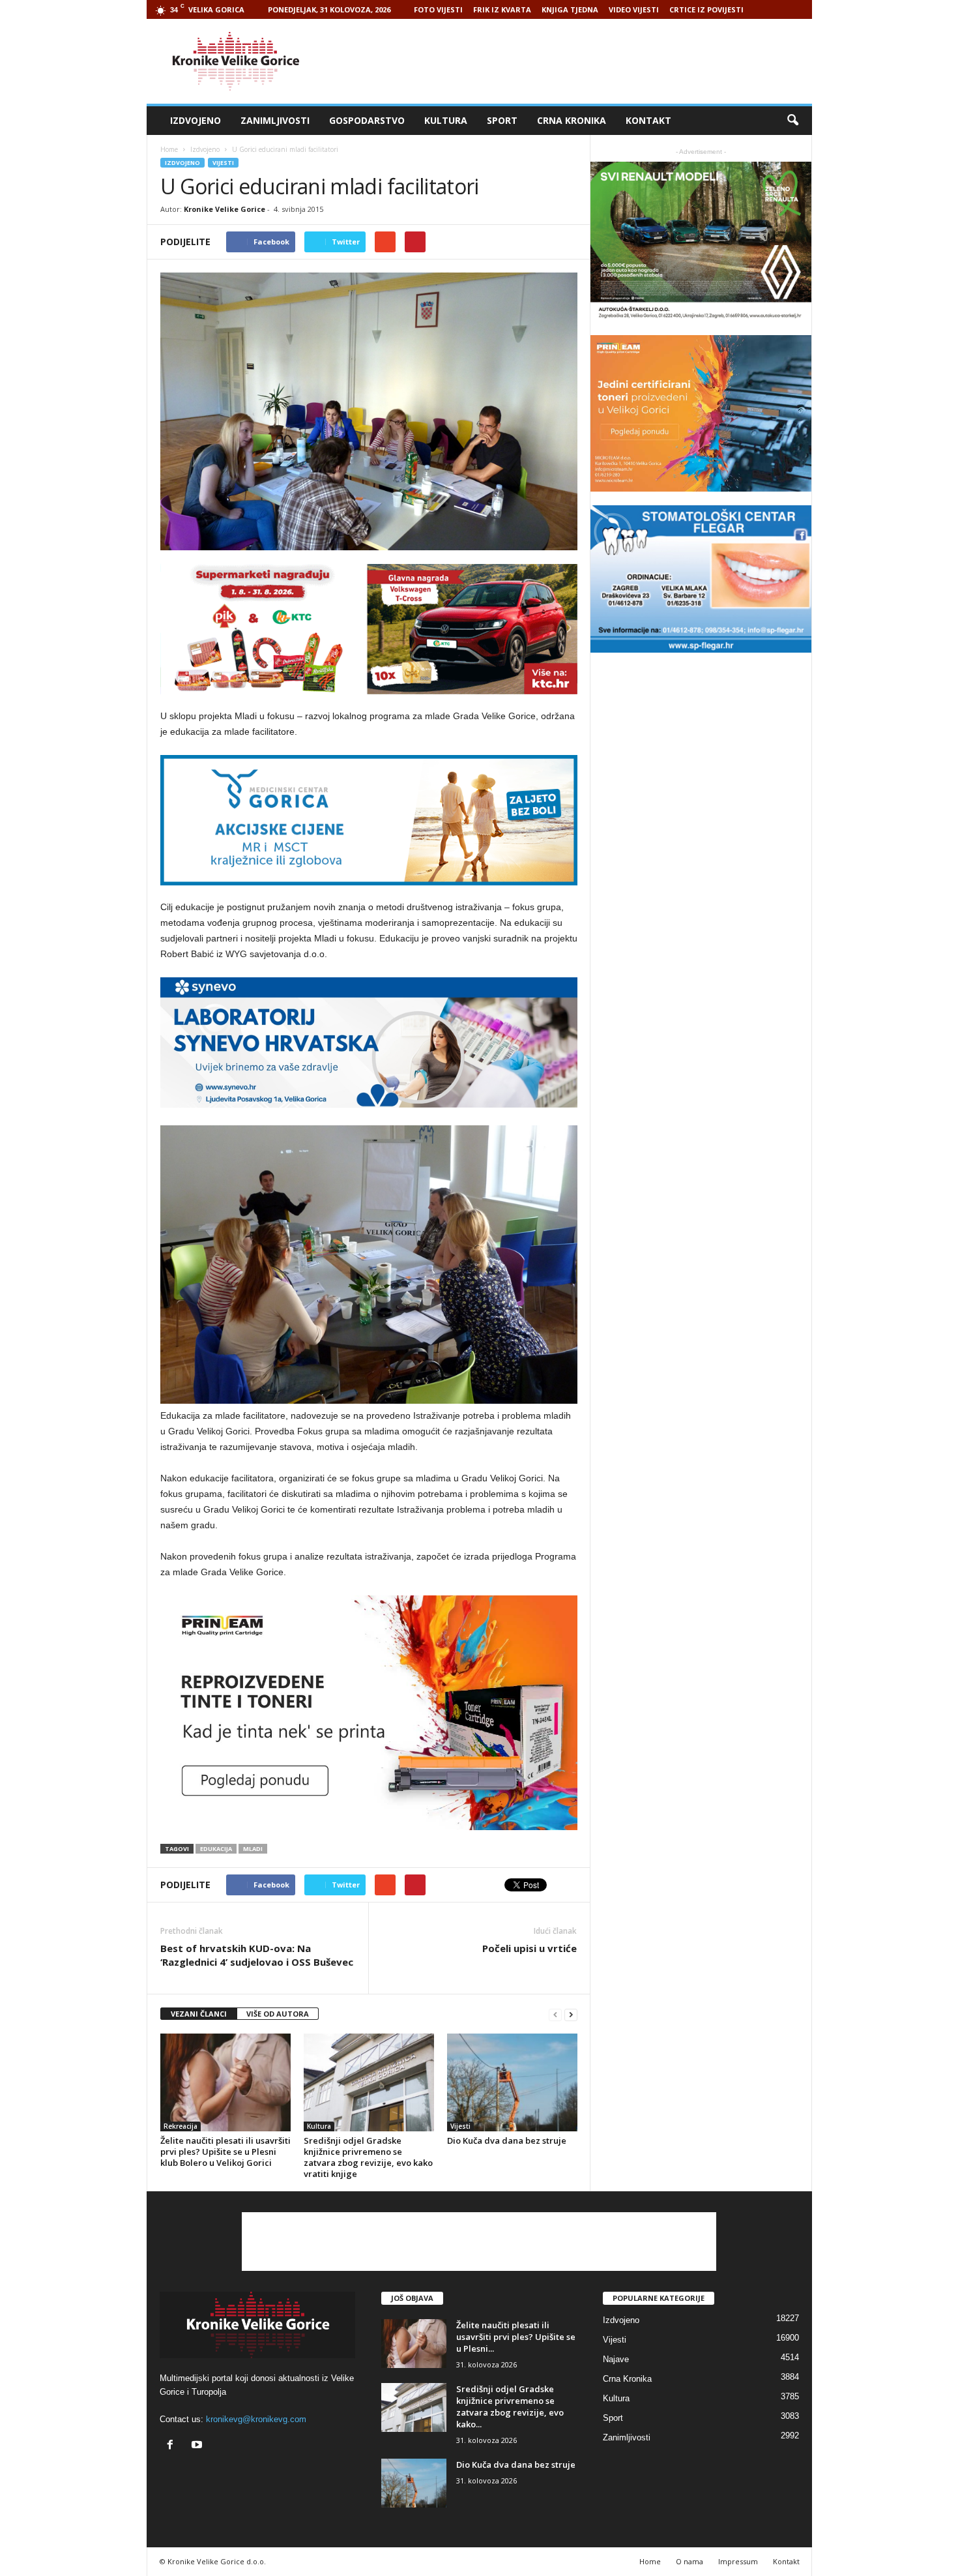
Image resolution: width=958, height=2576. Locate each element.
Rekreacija (181, 2126)
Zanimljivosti (275, 120)
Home (169, 149)
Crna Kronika (572, 120)
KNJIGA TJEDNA (570, 9)
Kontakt (648, 120)
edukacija (216, 1849)
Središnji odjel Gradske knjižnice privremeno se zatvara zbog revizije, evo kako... (510, 2406)
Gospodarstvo (367, 120)
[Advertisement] (575, 61)
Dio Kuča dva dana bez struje (507, 2140)
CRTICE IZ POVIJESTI (706, 9)
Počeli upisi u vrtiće (530, 1948)
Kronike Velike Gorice (225, 209)
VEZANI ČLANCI (199, 2014)
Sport (502, 120)
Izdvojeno (196, 120)
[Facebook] (173, 2446)
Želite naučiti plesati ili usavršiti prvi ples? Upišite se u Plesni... (516, 2337)
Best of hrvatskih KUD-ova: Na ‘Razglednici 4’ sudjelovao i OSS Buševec (257, 1955)
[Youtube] (198, 2446)
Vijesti (223, 163)
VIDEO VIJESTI (634, 9)
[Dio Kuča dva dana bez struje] (512, 2082)
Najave (616, 2359)
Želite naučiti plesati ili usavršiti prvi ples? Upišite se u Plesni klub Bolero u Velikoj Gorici (225, 2152)
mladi (253, 1849)
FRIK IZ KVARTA (502, 9)
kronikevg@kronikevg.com (256, 2419)
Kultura (446, 120)
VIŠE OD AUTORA (278, 2014)
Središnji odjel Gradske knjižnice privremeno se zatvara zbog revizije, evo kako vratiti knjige (368, 2157)
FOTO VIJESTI (438, 9)
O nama (689, 2561)
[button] (792, 121)
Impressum (738, 2561)
